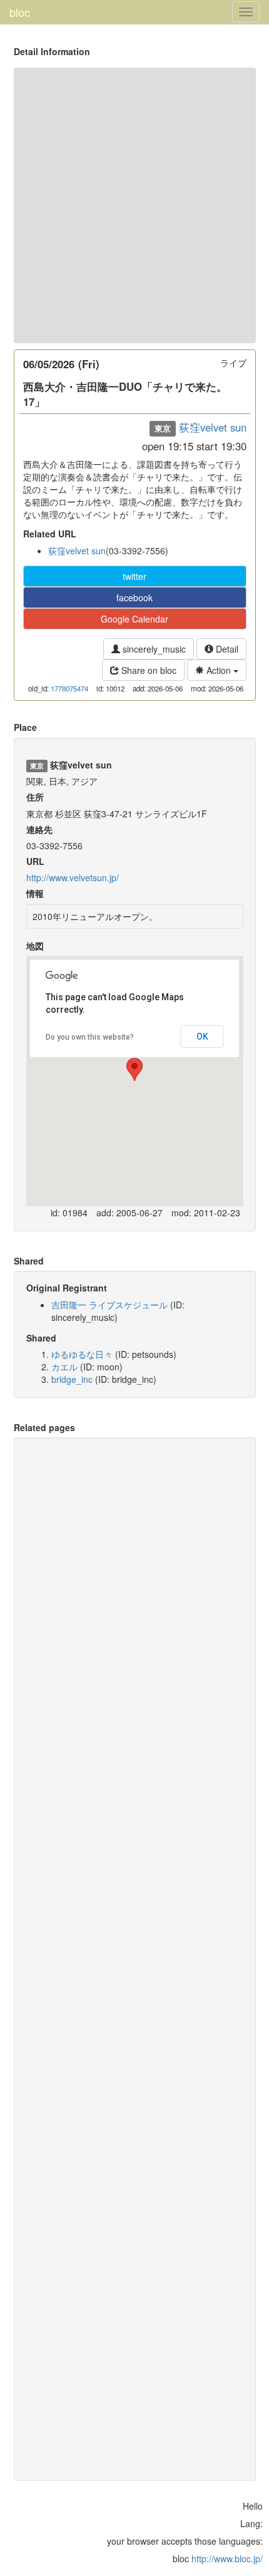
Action (219, 670)
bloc (20, 12)
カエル (64, 1367)
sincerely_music (153, 649)
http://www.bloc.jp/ (227, 2558)
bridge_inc (72, 1379)
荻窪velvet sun (213, 427)
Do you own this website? (90, 1037)
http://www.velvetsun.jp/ (73, 877)
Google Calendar (134, 619)
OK (202, 1037)
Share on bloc (148, 670)
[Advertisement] (134, 205)
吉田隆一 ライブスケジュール (109, 1305)
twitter (134, 576)
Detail (226, 649)
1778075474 (69, 688)
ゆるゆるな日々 (82, 1354)
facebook (134, 597)
